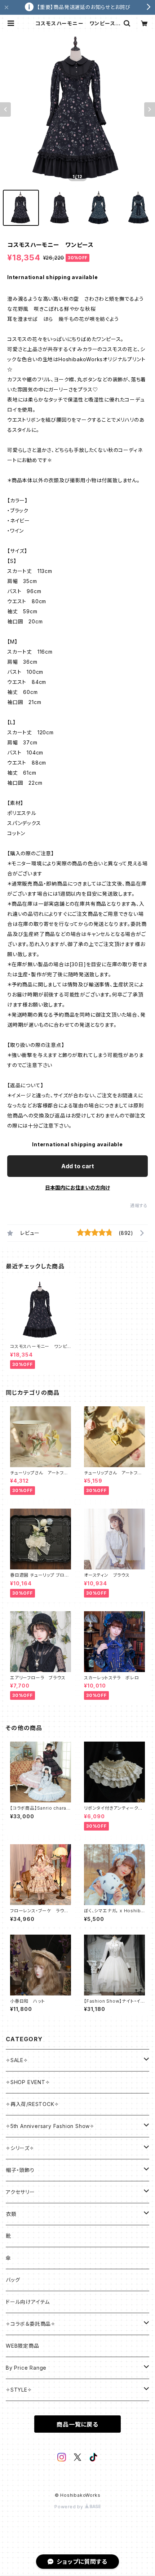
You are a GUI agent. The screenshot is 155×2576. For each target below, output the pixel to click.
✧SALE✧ (17, 2060)
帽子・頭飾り (20, 2170)
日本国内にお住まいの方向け (77, 1188)
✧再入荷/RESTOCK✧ (32, 2104)
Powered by (70, 2507)
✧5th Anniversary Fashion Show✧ (50, 2126)
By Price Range (26, 2368)
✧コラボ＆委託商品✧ (31, 2324)
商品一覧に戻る (77, 2424)
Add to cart (78, 1166)
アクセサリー (20, 2192)
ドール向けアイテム (28, 2302)
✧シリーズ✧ (20, 2148)
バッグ (13, 2280)
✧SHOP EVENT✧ (28, 2082)
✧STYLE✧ (19, 2390)
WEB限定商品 (23, 2346)
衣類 (11, 2214)
